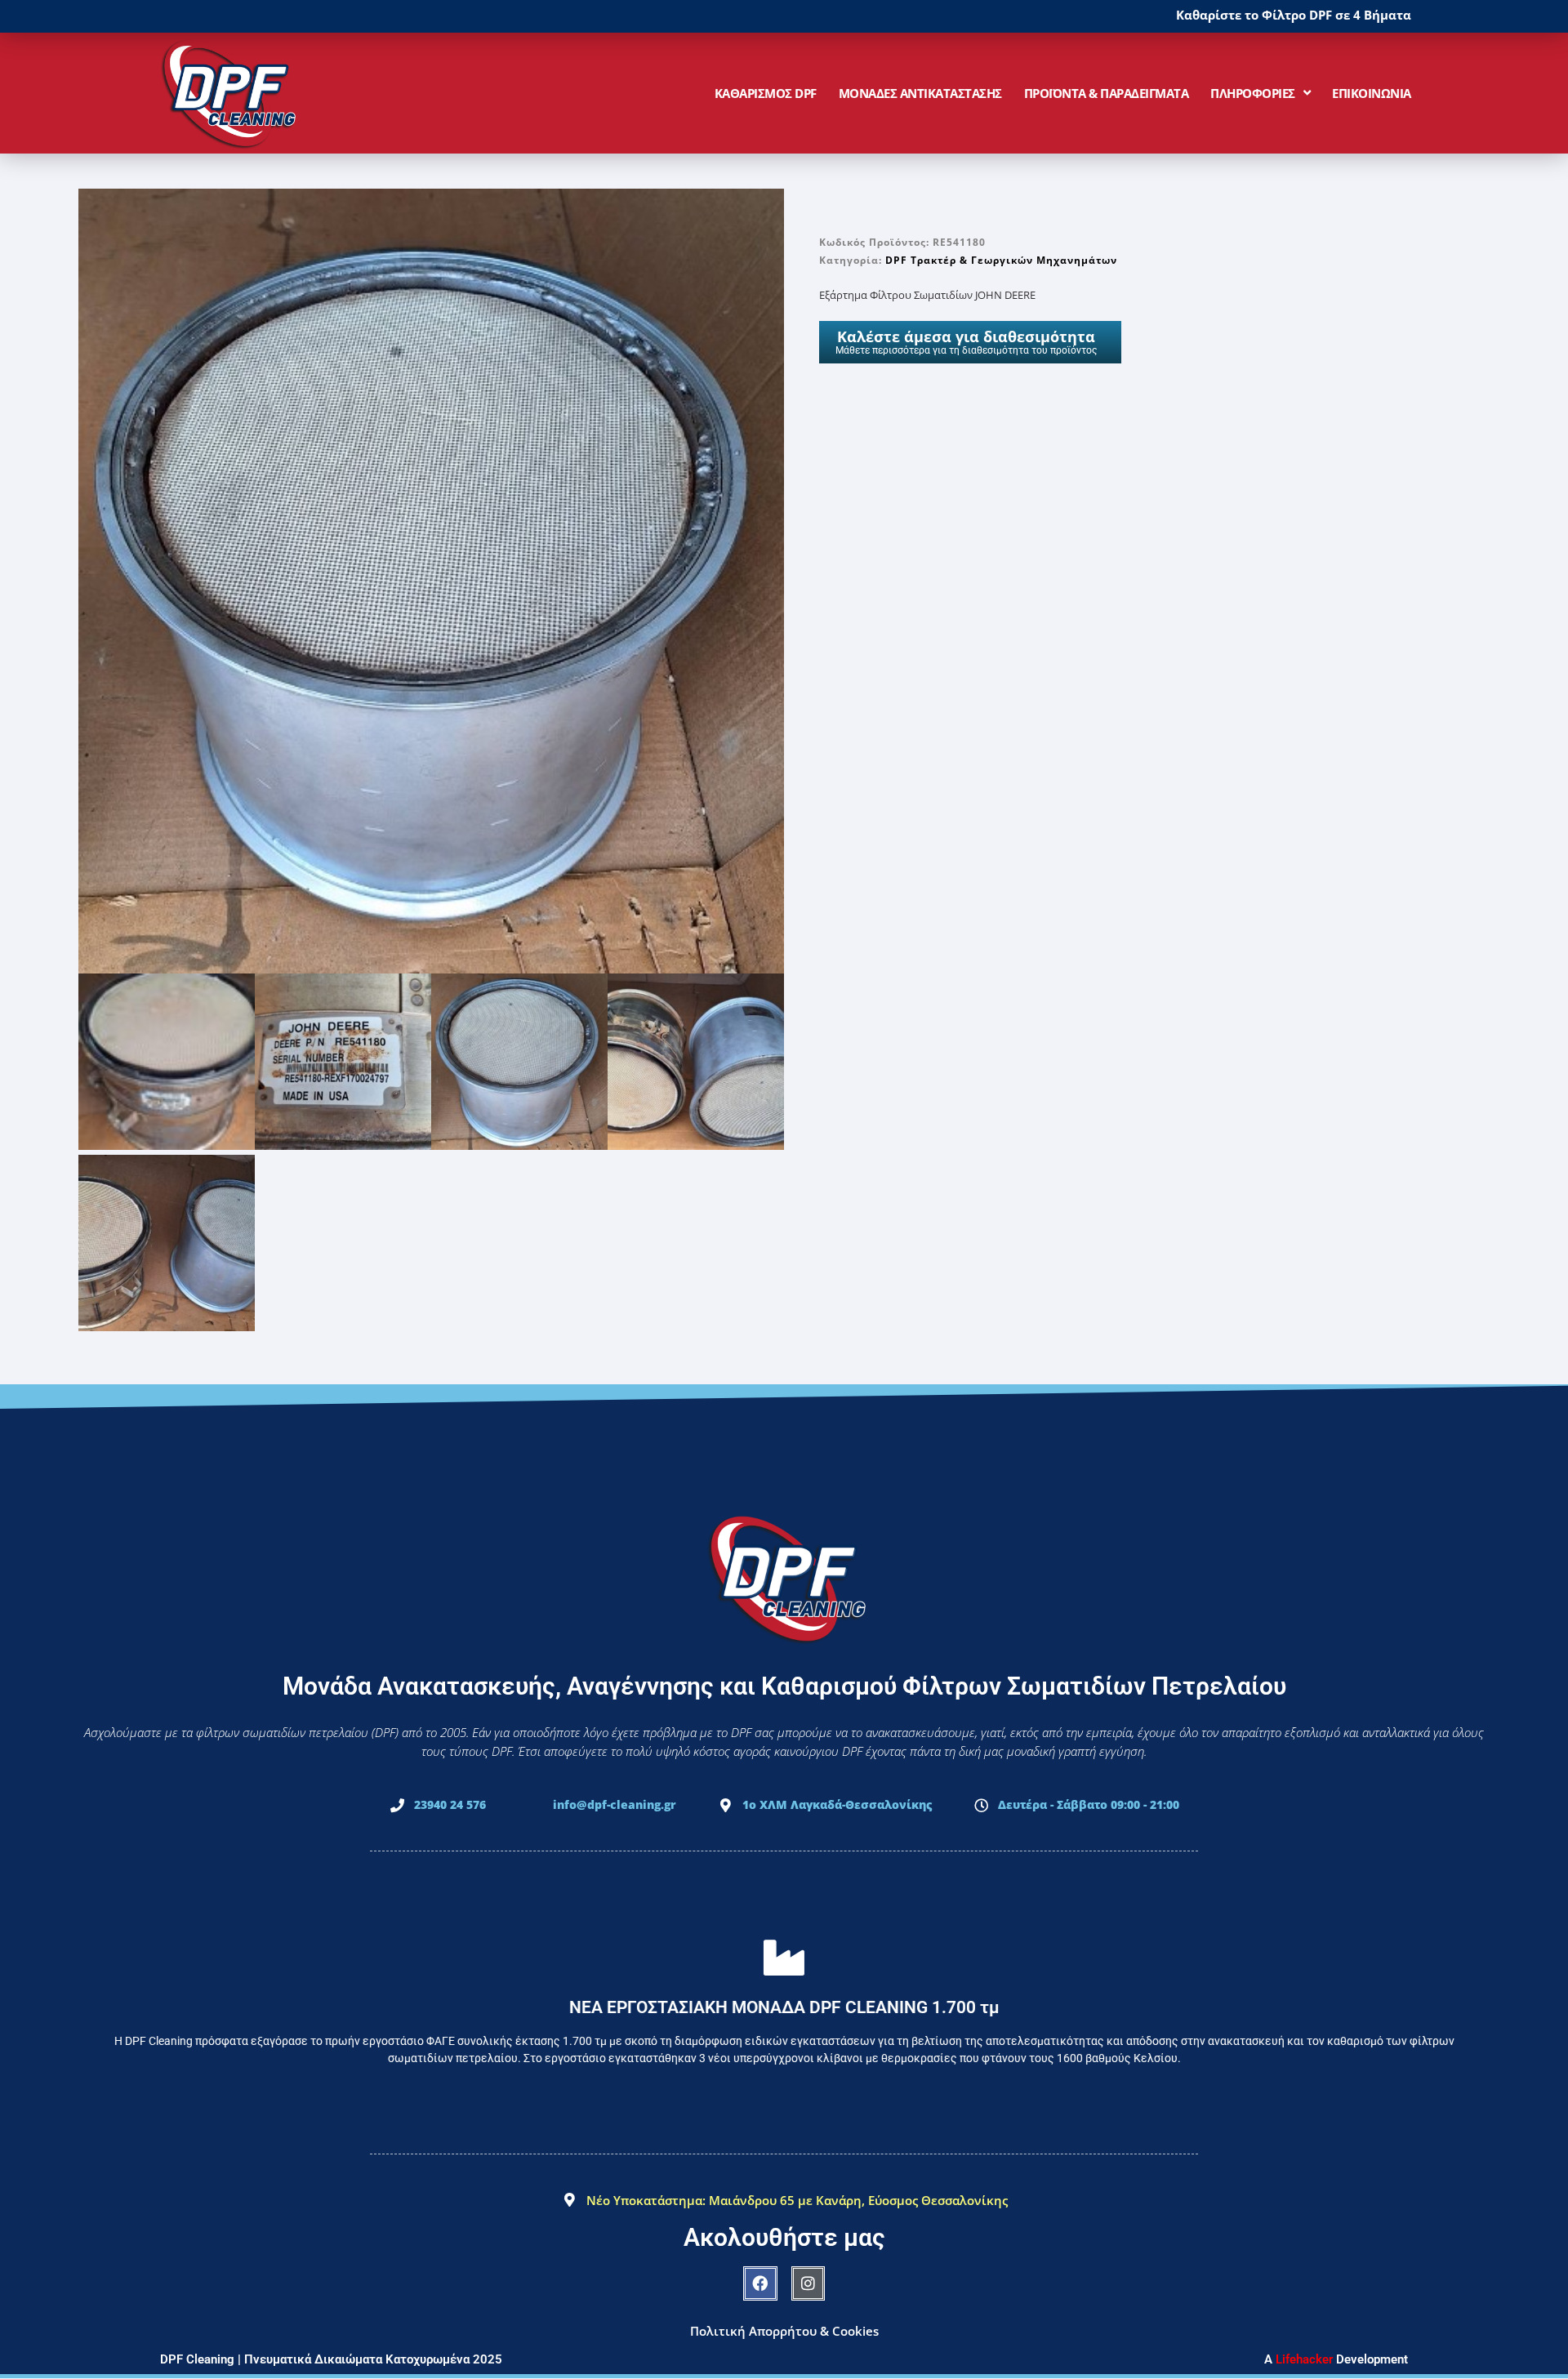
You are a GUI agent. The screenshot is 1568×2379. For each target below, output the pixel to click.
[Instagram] (808, 2283)
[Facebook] (760, 2283)
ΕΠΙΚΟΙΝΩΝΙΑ (1372, 93)
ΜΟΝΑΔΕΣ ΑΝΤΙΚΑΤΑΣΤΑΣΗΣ (920, 93)
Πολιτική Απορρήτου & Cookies (784, 2331)
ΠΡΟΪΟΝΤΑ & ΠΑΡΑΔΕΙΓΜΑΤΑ (1107, 93)
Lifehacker (1304, 2359)
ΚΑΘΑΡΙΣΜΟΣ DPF (766, 93)
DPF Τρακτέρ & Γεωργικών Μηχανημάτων (1001, 260)
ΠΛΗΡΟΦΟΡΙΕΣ (1253, 93)
